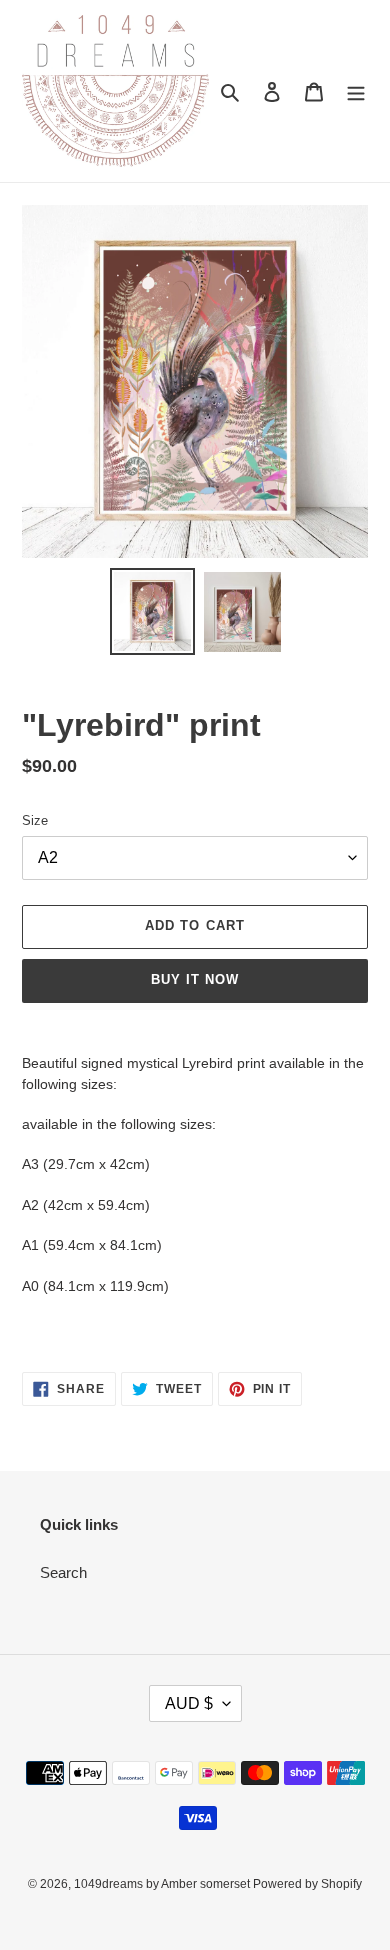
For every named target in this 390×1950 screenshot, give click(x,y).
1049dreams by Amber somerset (163, 1884)
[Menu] (356, 91)
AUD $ (189, 1703)
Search (63, 1572)
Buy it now (195, 979)
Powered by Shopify (307, 1884)
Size (35, 820)
